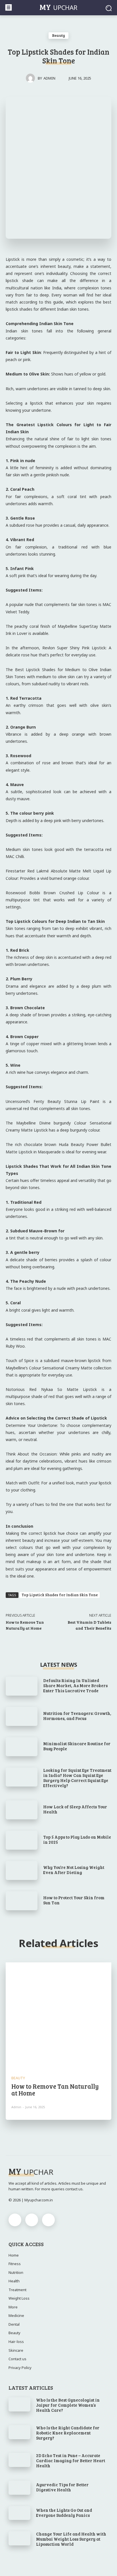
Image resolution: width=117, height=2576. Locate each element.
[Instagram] (32, 2220)
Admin (49, 78)
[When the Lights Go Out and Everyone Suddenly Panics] (19, 2513)
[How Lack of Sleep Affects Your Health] (22, 1810)
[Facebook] (15, 2220)
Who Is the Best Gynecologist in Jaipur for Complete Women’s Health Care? (68, 2405)
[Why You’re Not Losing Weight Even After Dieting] (22, 1870)
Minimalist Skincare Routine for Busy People (77, 1746)
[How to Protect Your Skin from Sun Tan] (22, 1901)
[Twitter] (48, 2220)
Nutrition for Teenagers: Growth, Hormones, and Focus (77, 1716)
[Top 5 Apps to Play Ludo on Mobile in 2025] (22, 1840)
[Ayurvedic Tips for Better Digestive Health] (19, 2488)
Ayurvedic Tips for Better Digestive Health (62, 2487)
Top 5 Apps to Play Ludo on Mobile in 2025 (77, 1839)
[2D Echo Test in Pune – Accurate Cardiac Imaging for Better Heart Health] (19, 2460)
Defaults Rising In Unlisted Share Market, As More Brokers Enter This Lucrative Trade (75, 1685)
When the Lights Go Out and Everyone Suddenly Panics (64, 2513)
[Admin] (32, 78)
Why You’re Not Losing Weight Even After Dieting (74, 1870)
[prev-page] (53, 2138)
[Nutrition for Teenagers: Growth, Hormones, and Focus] (22, 1716)
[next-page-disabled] (64, 2138)
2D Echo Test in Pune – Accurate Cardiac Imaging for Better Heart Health (71, 2460)
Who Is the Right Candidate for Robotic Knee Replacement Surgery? (68, 2433)
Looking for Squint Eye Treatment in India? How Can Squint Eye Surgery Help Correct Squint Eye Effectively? (77, 1778)
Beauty (58, 35)
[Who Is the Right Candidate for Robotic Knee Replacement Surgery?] (19, 2432)
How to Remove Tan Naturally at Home (55, 2090)
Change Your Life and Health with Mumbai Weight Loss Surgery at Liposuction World (71, 2539)
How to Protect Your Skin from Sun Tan (74, 1900)
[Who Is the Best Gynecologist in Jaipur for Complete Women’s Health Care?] (19, 2404)
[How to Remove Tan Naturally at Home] (58, 2015)
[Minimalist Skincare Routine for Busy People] (22, 1747)
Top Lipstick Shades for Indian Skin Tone (60, 1595)
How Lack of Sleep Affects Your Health (75, 1809)
